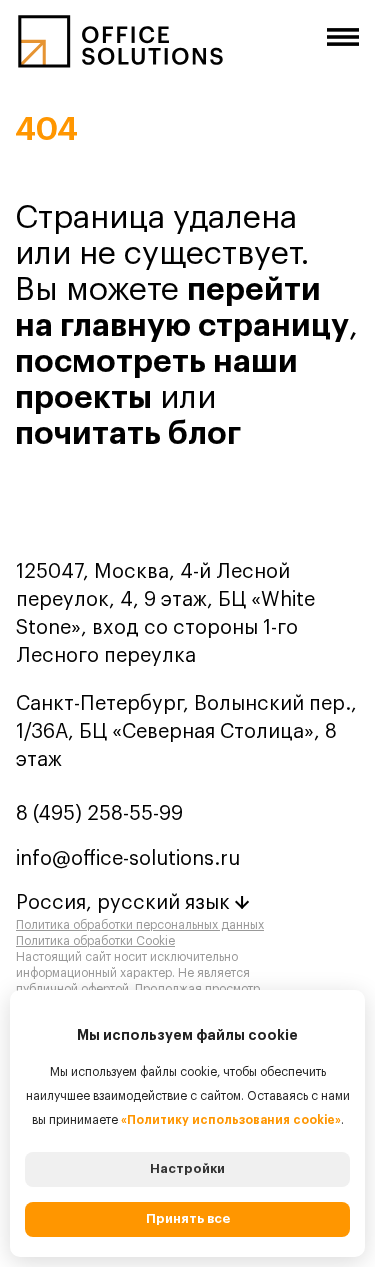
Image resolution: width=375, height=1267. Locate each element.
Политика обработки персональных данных (140, 925)
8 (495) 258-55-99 (99, 814)
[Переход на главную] (120, 50)
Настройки (187, 1168)
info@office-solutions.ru (128, 859)
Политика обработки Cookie (95, 941)
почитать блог (128, 434)
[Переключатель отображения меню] (343, 37)
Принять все (188, 1218)
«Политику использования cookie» (231, 1120)
